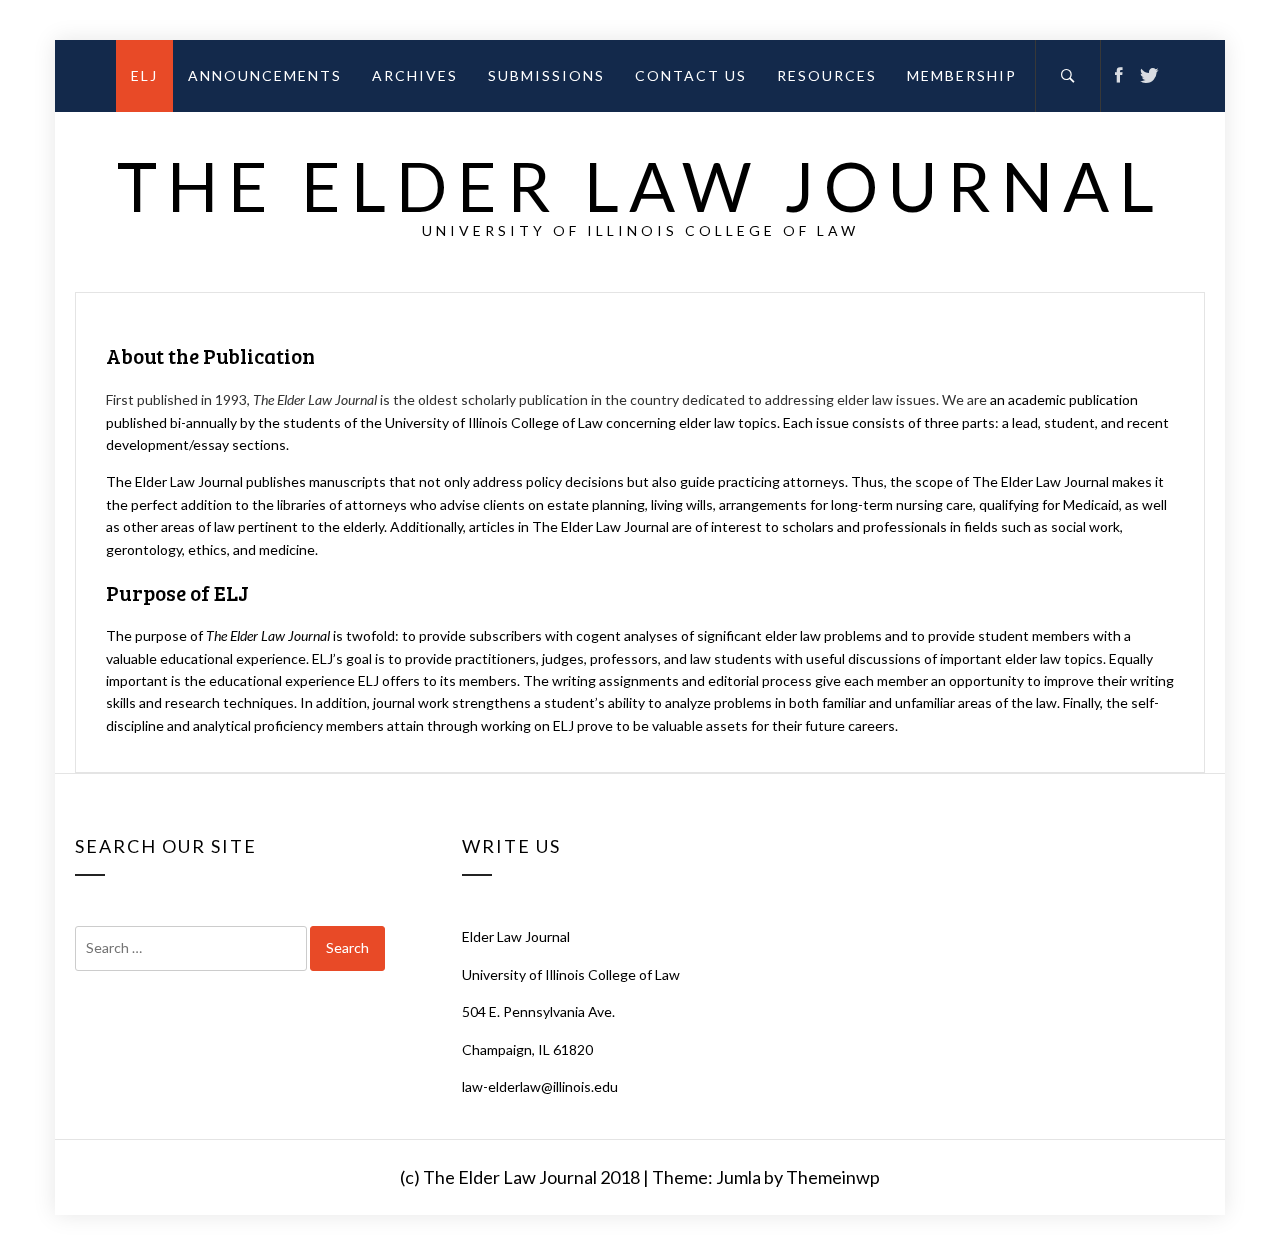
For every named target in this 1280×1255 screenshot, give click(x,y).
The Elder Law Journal (640, 185)
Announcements (265, 75)
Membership (962, 75)
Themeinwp (833, 1177)
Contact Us (691, 75)
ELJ (144, 75)
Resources (827, 75)
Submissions (546, 75)
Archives (415, 75)
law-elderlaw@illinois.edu (540, 1086)
